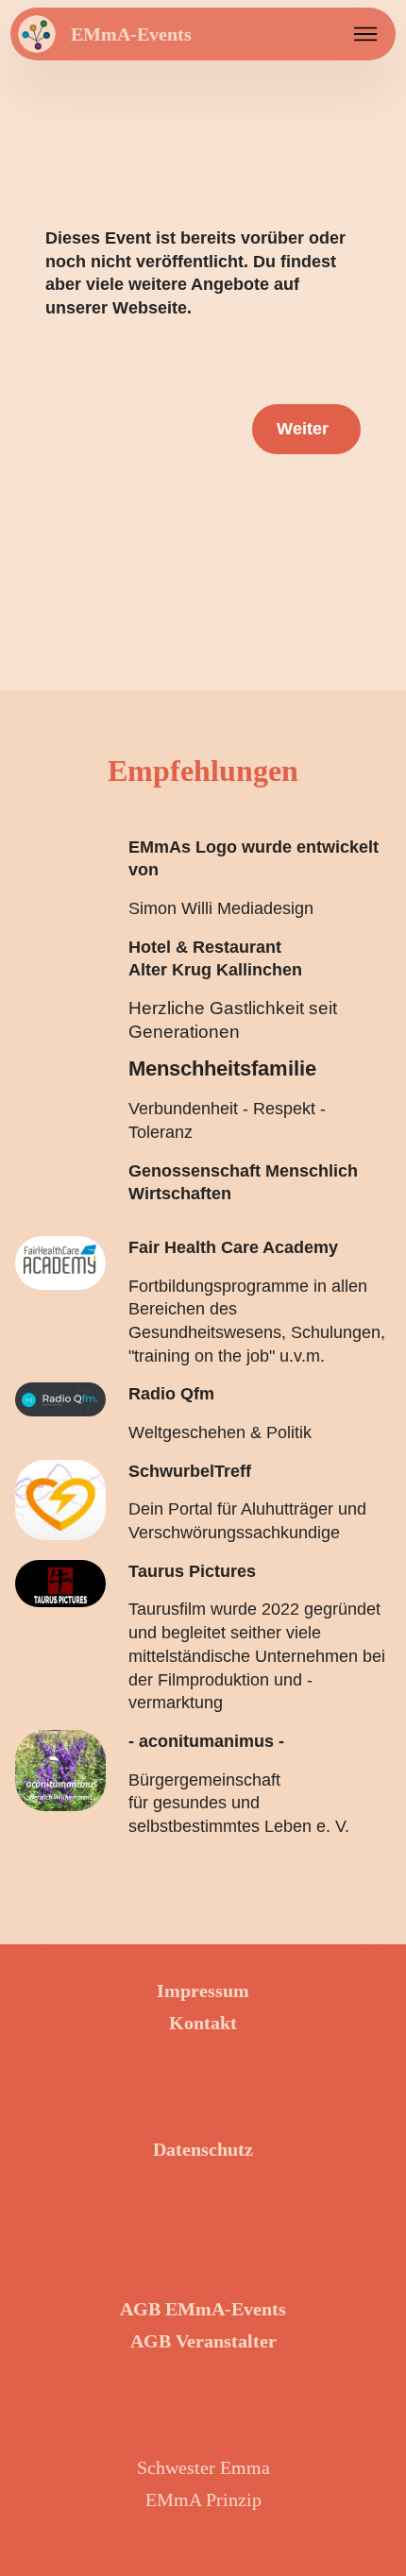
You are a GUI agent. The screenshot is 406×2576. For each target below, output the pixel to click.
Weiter (303, 429)
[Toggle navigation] (366, 34)
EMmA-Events (131, 34)
